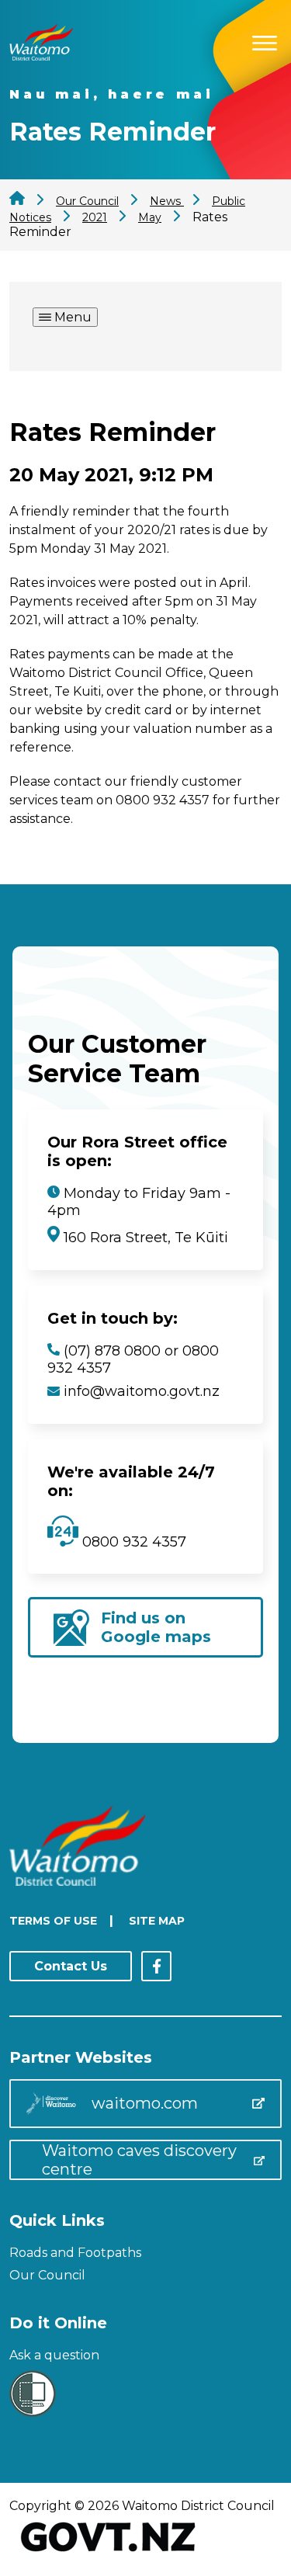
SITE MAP (157, 1921)
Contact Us (71, 1966)
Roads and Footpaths (75, 2253)
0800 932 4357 (132, 1542)
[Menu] (265, 41)
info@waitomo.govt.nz (142, 1391)
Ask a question (54, 2355)
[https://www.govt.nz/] (108, 2553)
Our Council (47, 2275)
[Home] (41, 56)
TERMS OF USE (53, 1921)
